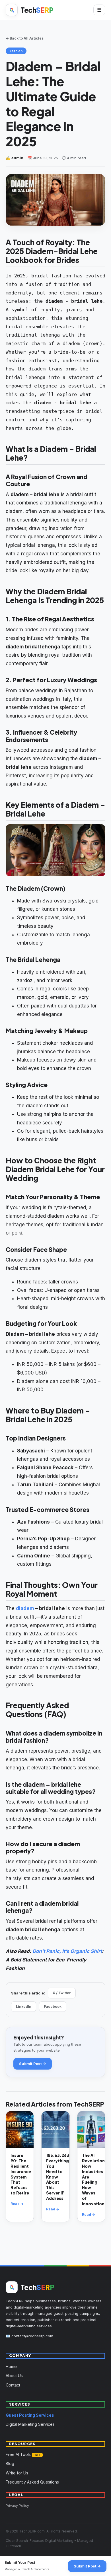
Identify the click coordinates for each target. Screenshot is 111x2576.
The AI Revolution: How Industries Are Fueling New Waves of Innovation (94, 2179)
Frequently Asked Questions (32, 2482)
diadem (25, 1608)
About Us (14, 2376)
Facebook (53, 2007)
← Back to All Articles (25, 38)
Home (11, 2366)
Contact (13, 2385)
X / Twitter (62, 1993)
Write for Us (17, 2473)
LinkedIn (24, 2007)
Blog (10, 2463)
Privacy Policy (17, 2506)
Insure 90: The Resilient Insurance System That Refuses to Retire (21, 2174)
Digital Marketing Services (30, 2424)
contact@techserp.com (32, 2336)
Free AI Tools (23, 2454)
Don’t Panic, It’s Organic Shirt (67, 1951)
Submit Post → (33, 2064)
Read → (17, 2204)
